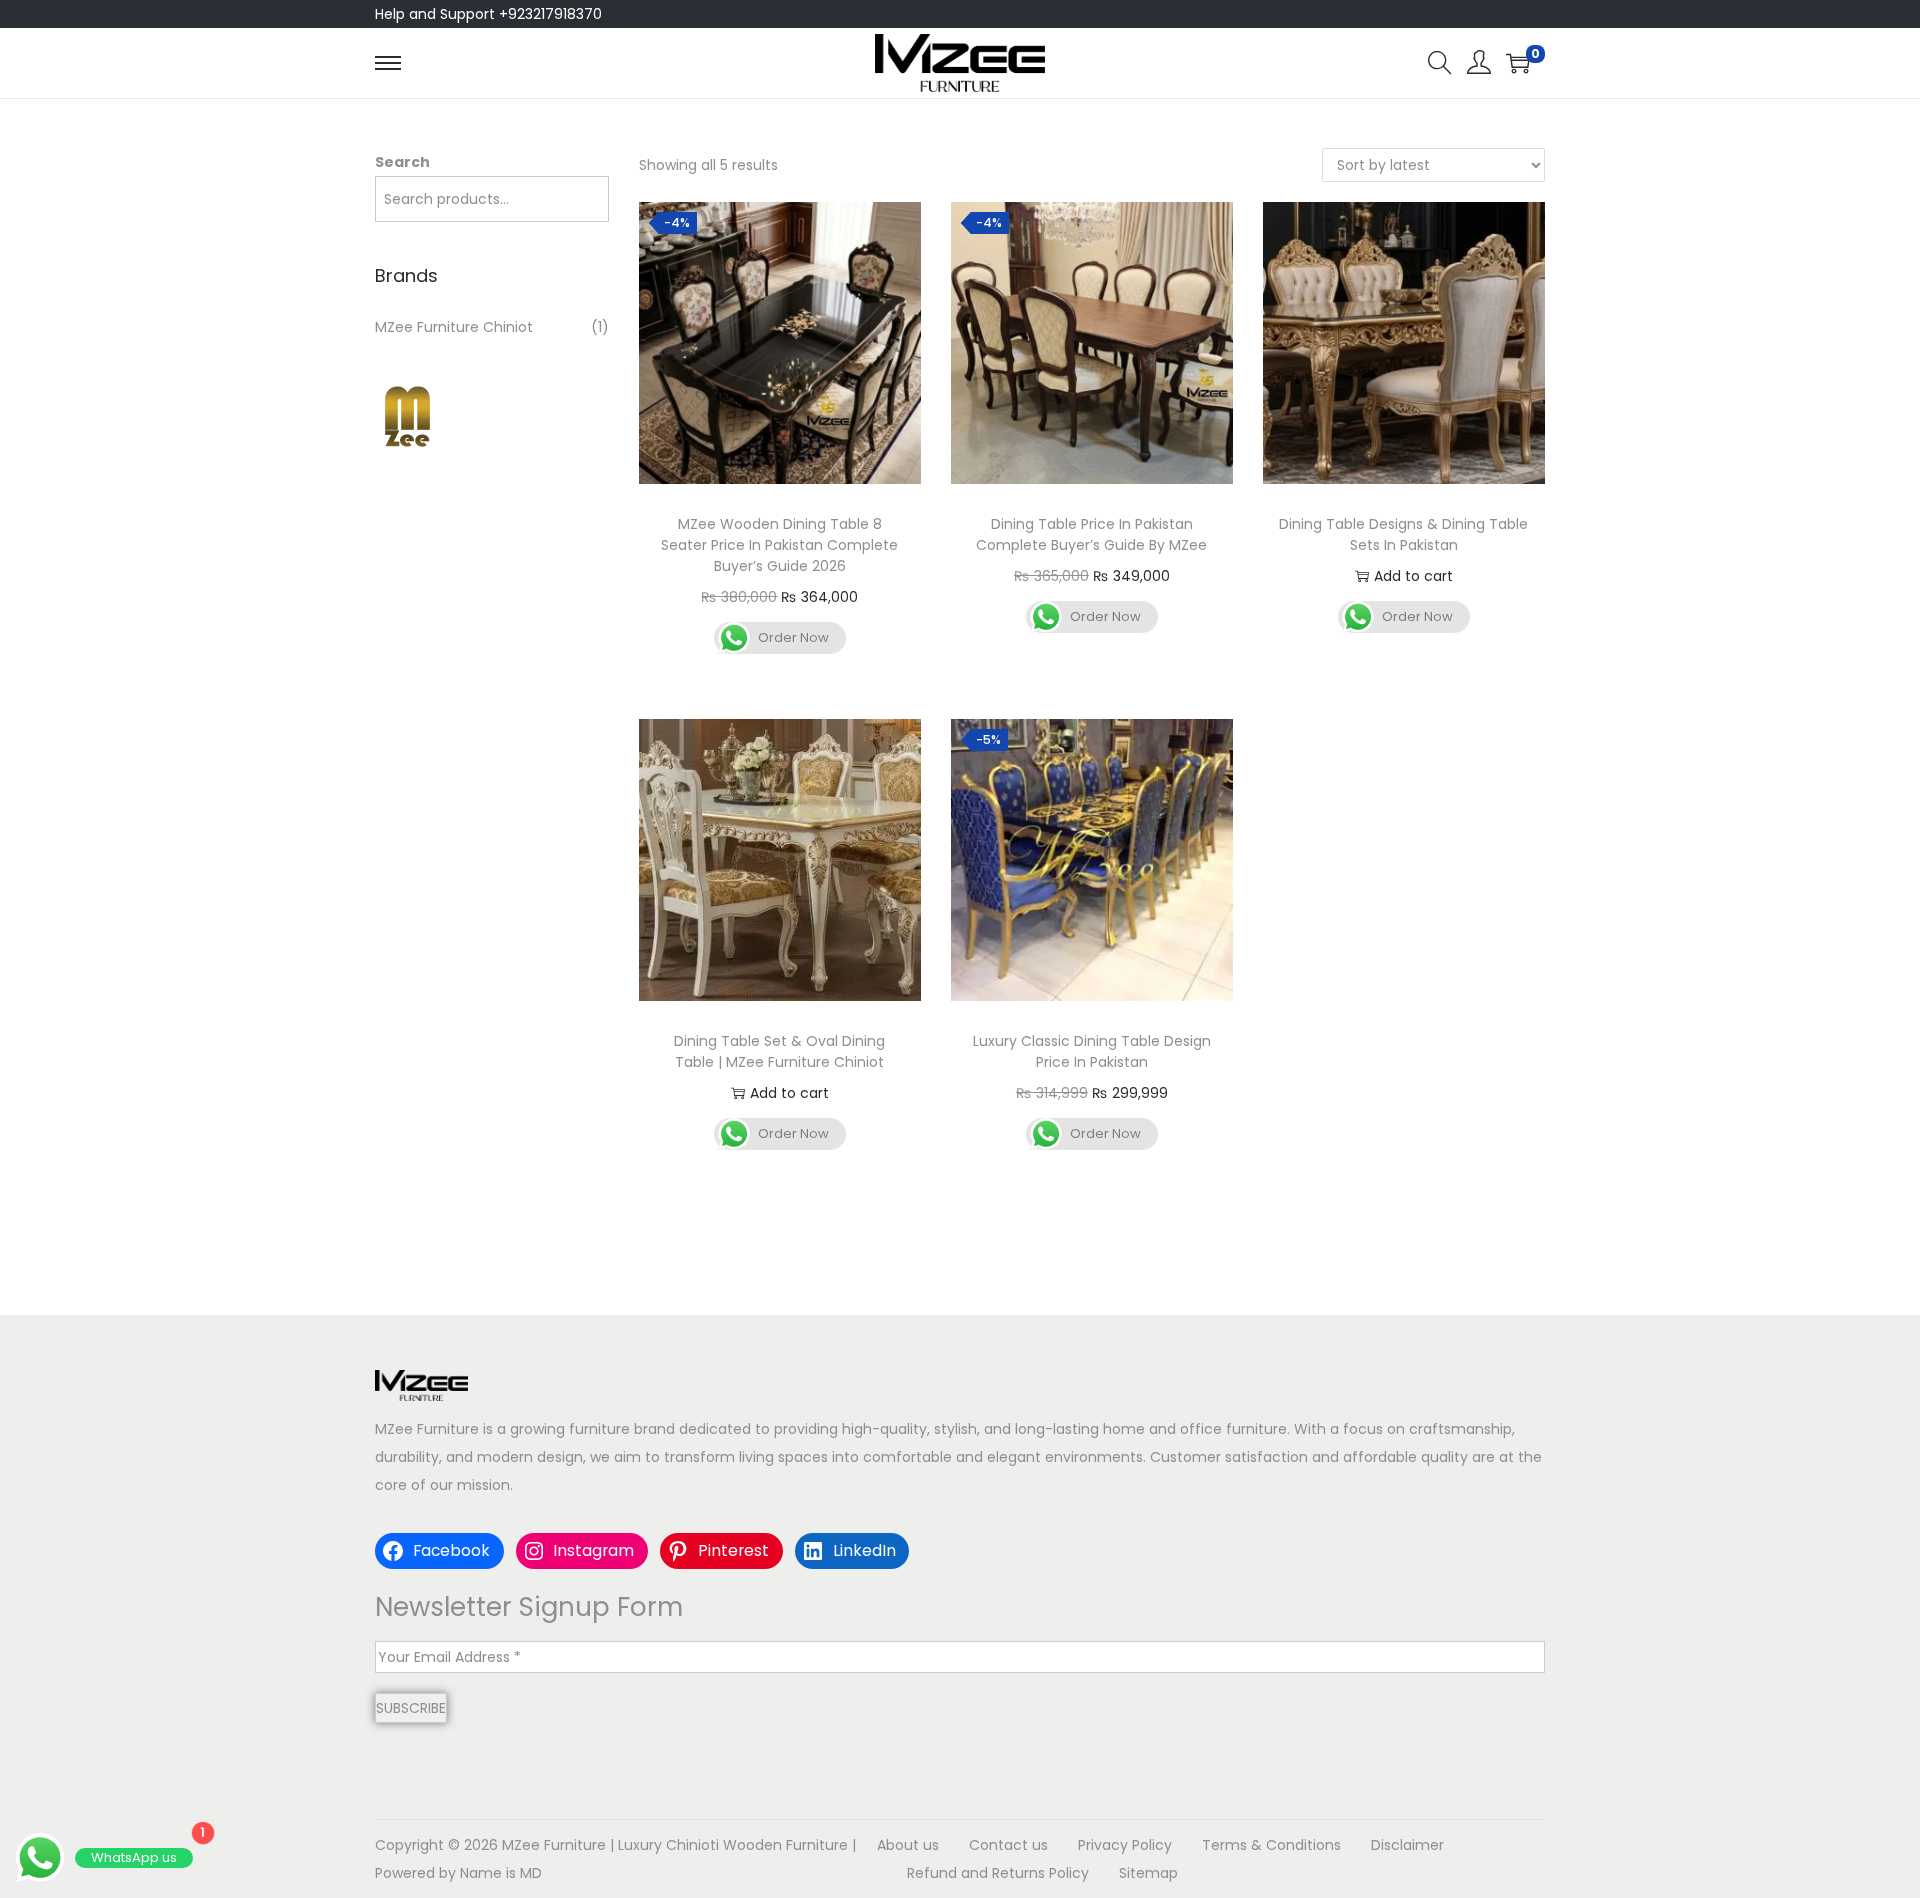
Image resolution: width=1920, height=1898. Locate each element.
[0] (1518, 63)
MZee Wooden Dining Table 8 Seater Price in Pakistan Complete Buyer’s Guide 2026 (779, 545)
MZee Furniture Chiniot (454, 327)
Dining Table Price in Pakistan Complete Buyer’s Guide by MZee (1091, 534)
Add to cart (1413, 576)
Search (402, 162)
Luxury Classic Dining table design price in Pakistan (1092, 1051)
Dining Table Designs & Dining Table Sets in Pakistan (1403, 534)
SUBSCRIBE (411, 1708)
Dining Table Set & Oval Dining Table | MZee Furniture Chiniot (779, 1051)
